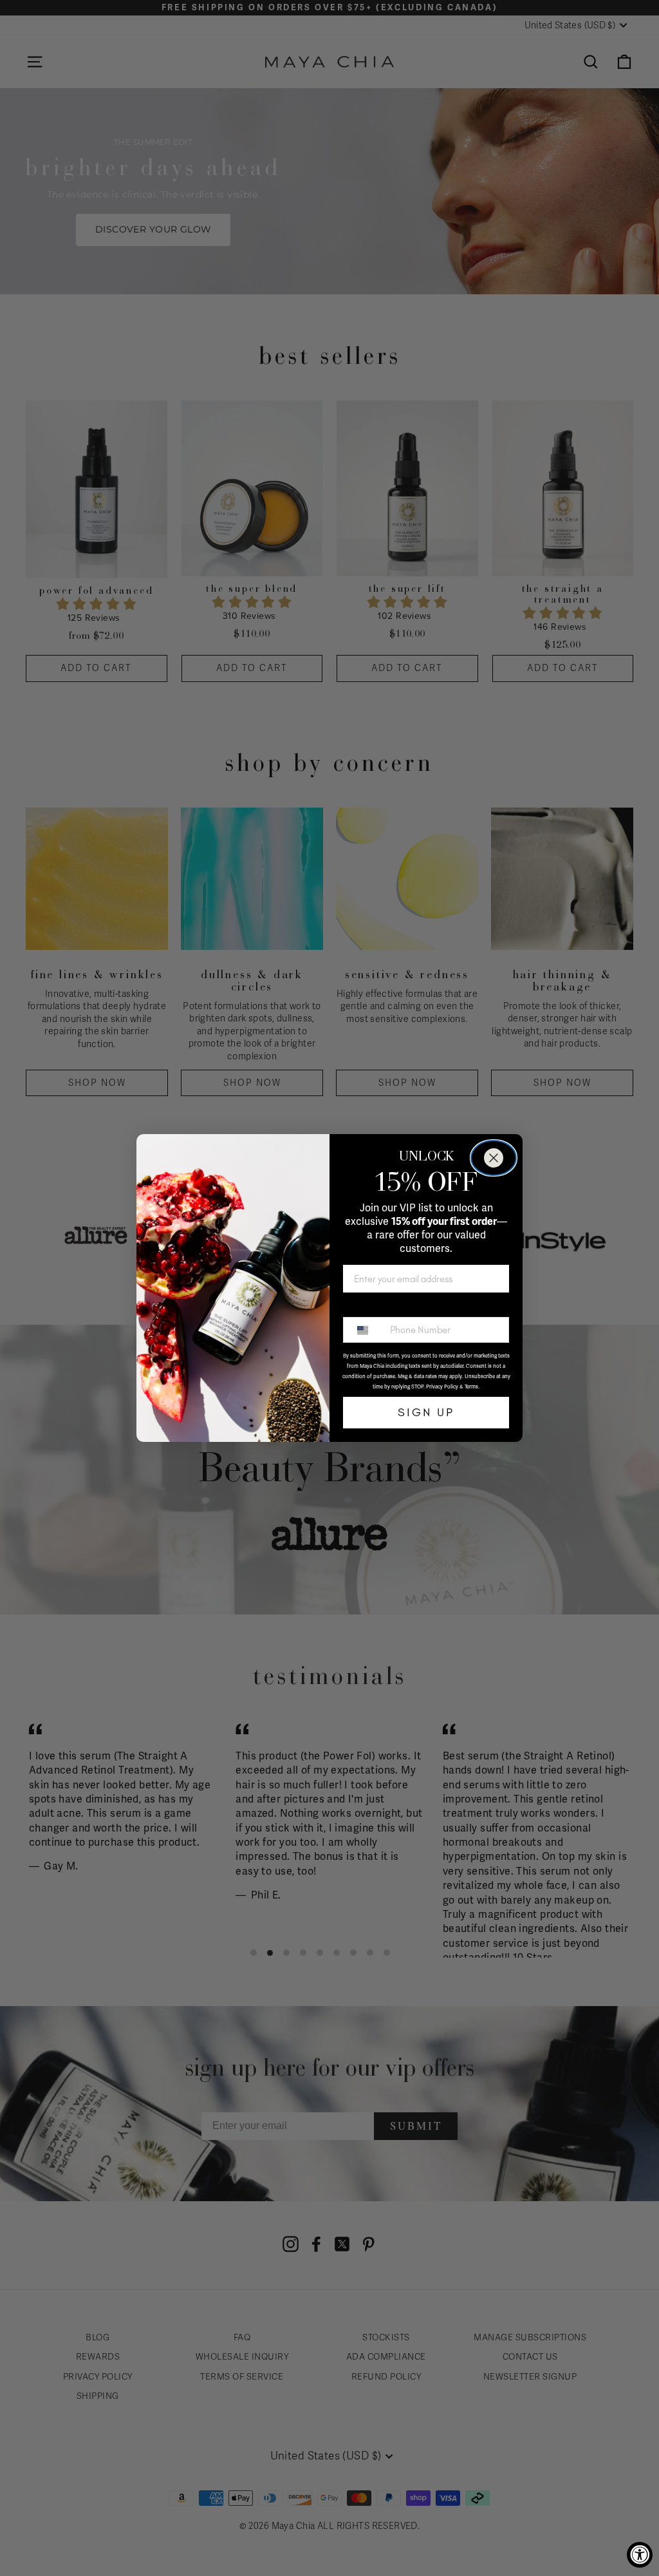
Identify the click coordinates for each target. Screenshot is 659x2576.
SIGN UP (426, 1412)
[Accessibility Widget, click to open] (640, 2555)
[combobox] (364, 1330)
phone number (378, 1306)
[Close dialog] (494, 1158)
